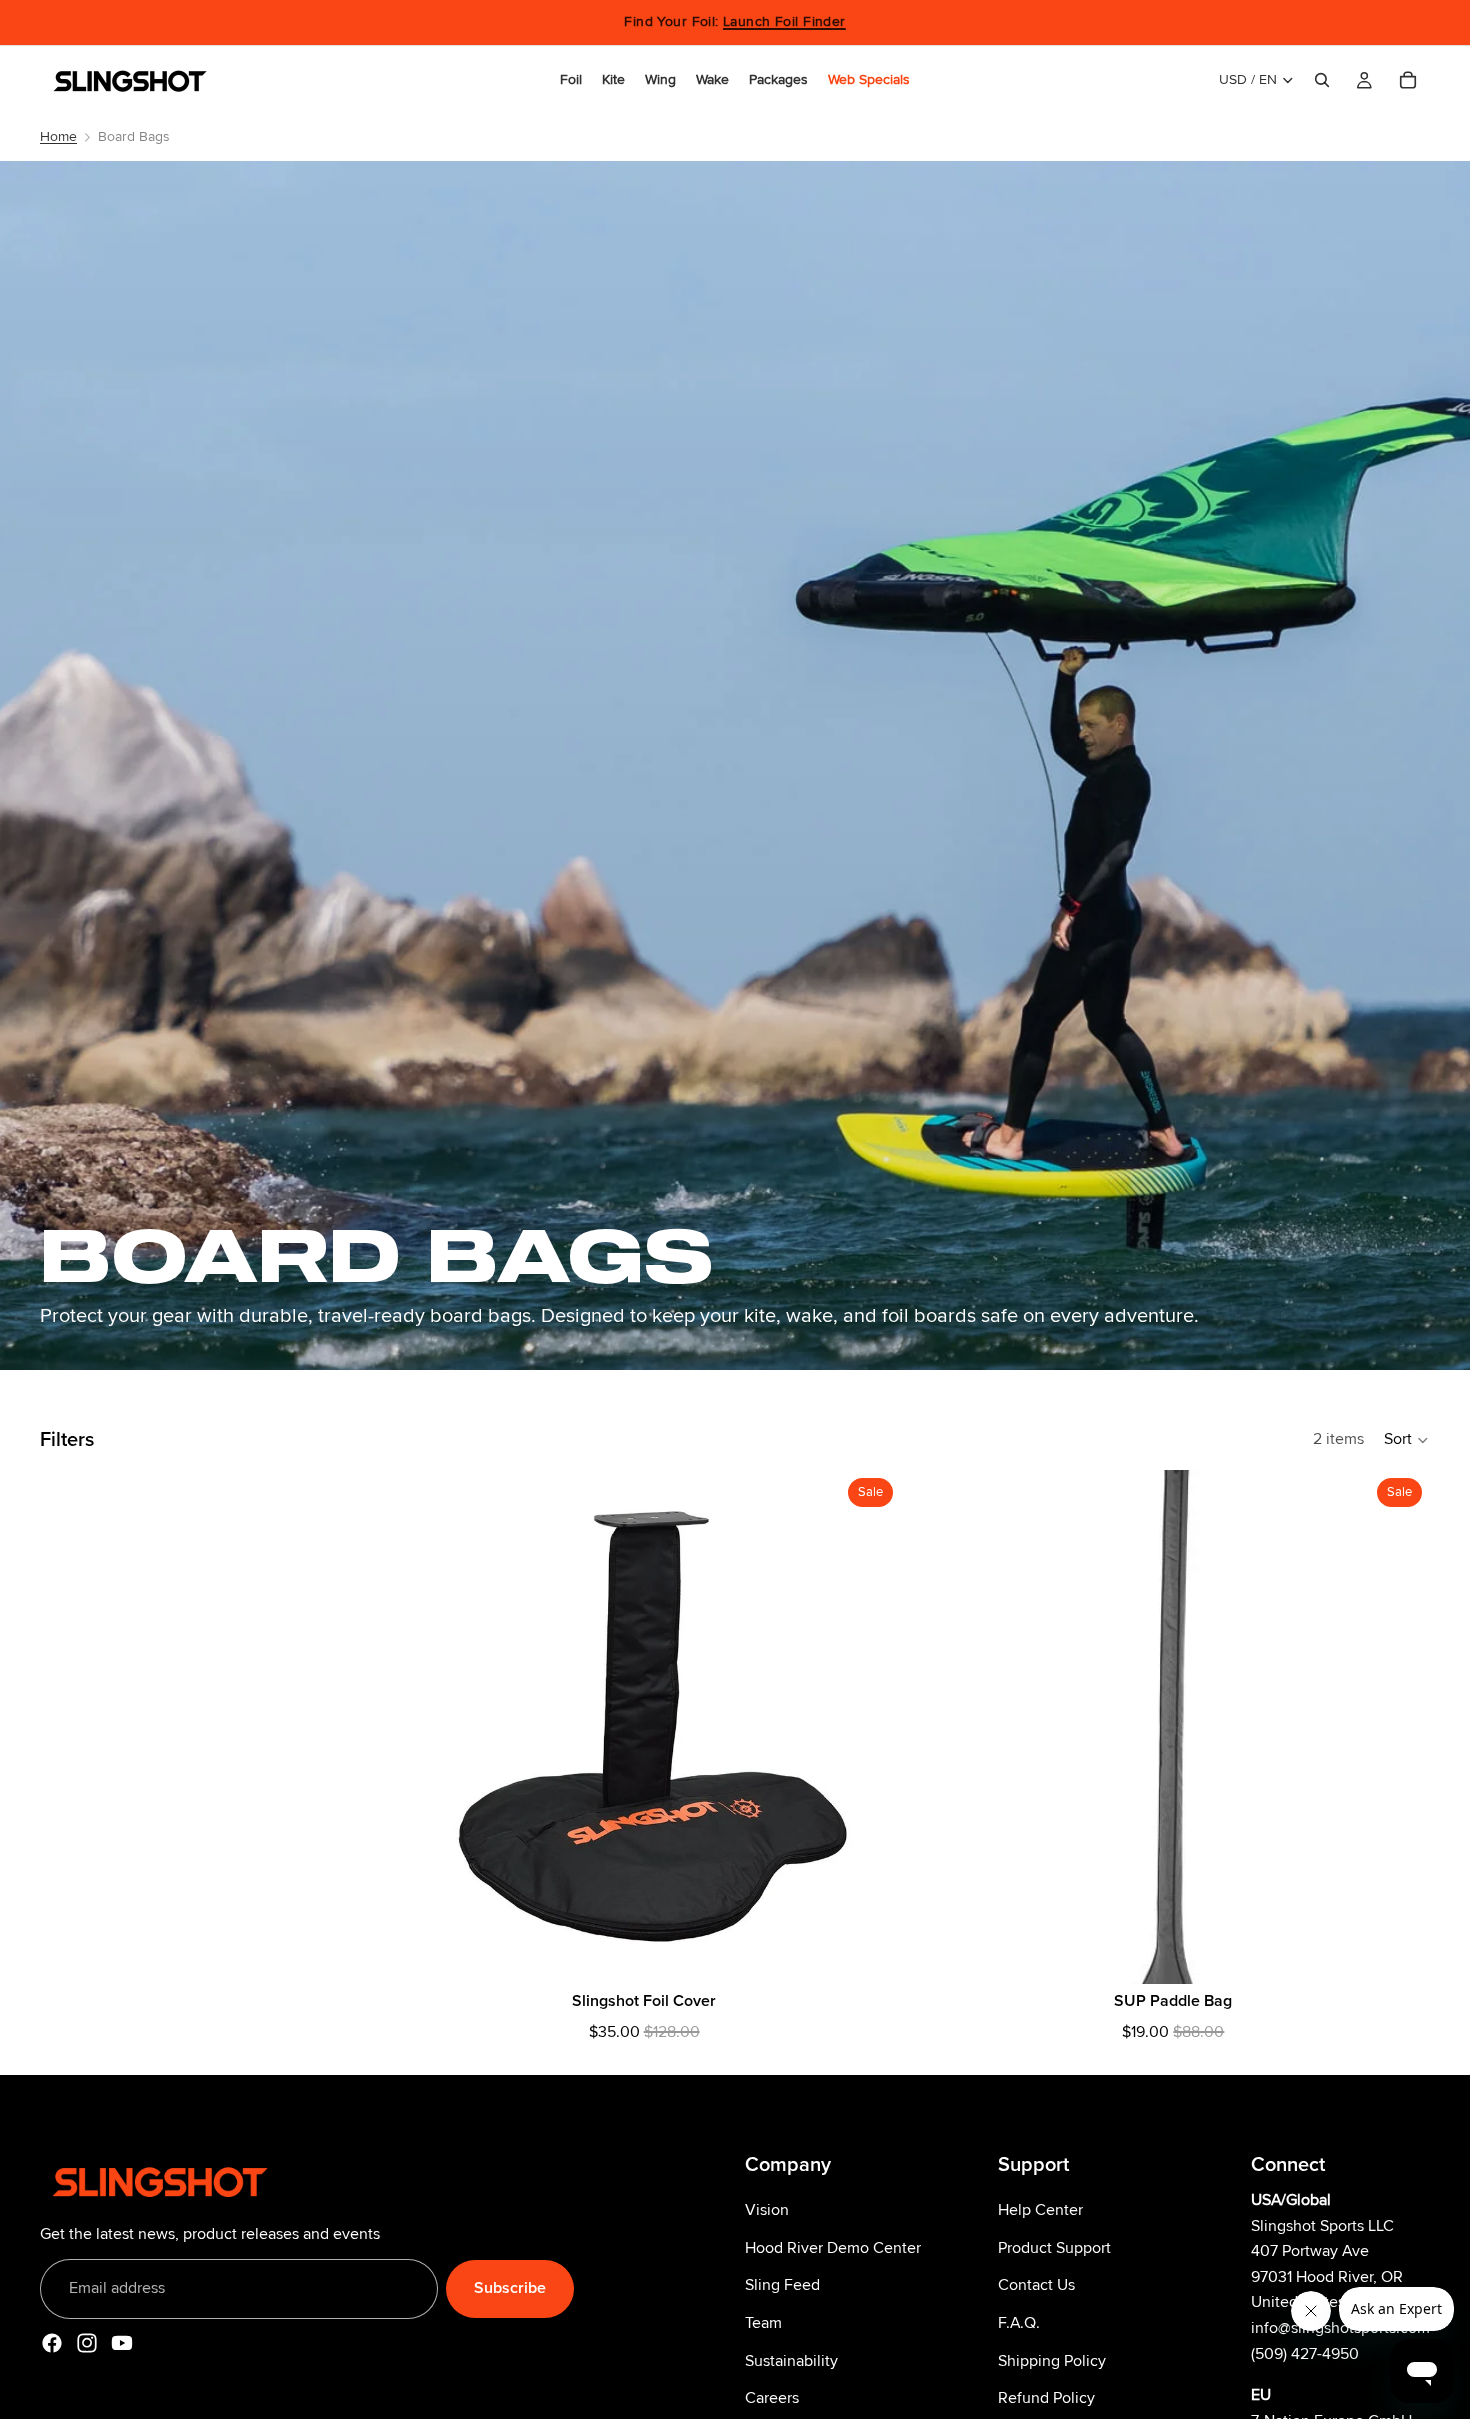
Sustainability (791, 2360)
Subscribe (510, 2288)
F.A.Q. (1019, 2323)
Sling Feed (782, 2285)
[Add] (870, 1953)
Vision (767, 2210)
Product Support (1054, 2247)
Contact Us (1036, 2285)
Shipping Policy (1052, 2360)
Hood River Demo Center (833, 2247)
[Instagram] (87, 2343)
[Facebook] (52, 2343)
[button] (1407, 1440)
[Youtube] (122, 2343)
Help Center (1040, 2210)
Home (58, 136)
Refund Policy (1046, 2398)
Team (763, 2323)
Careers (772, 2398)
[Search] (1322, 80)
